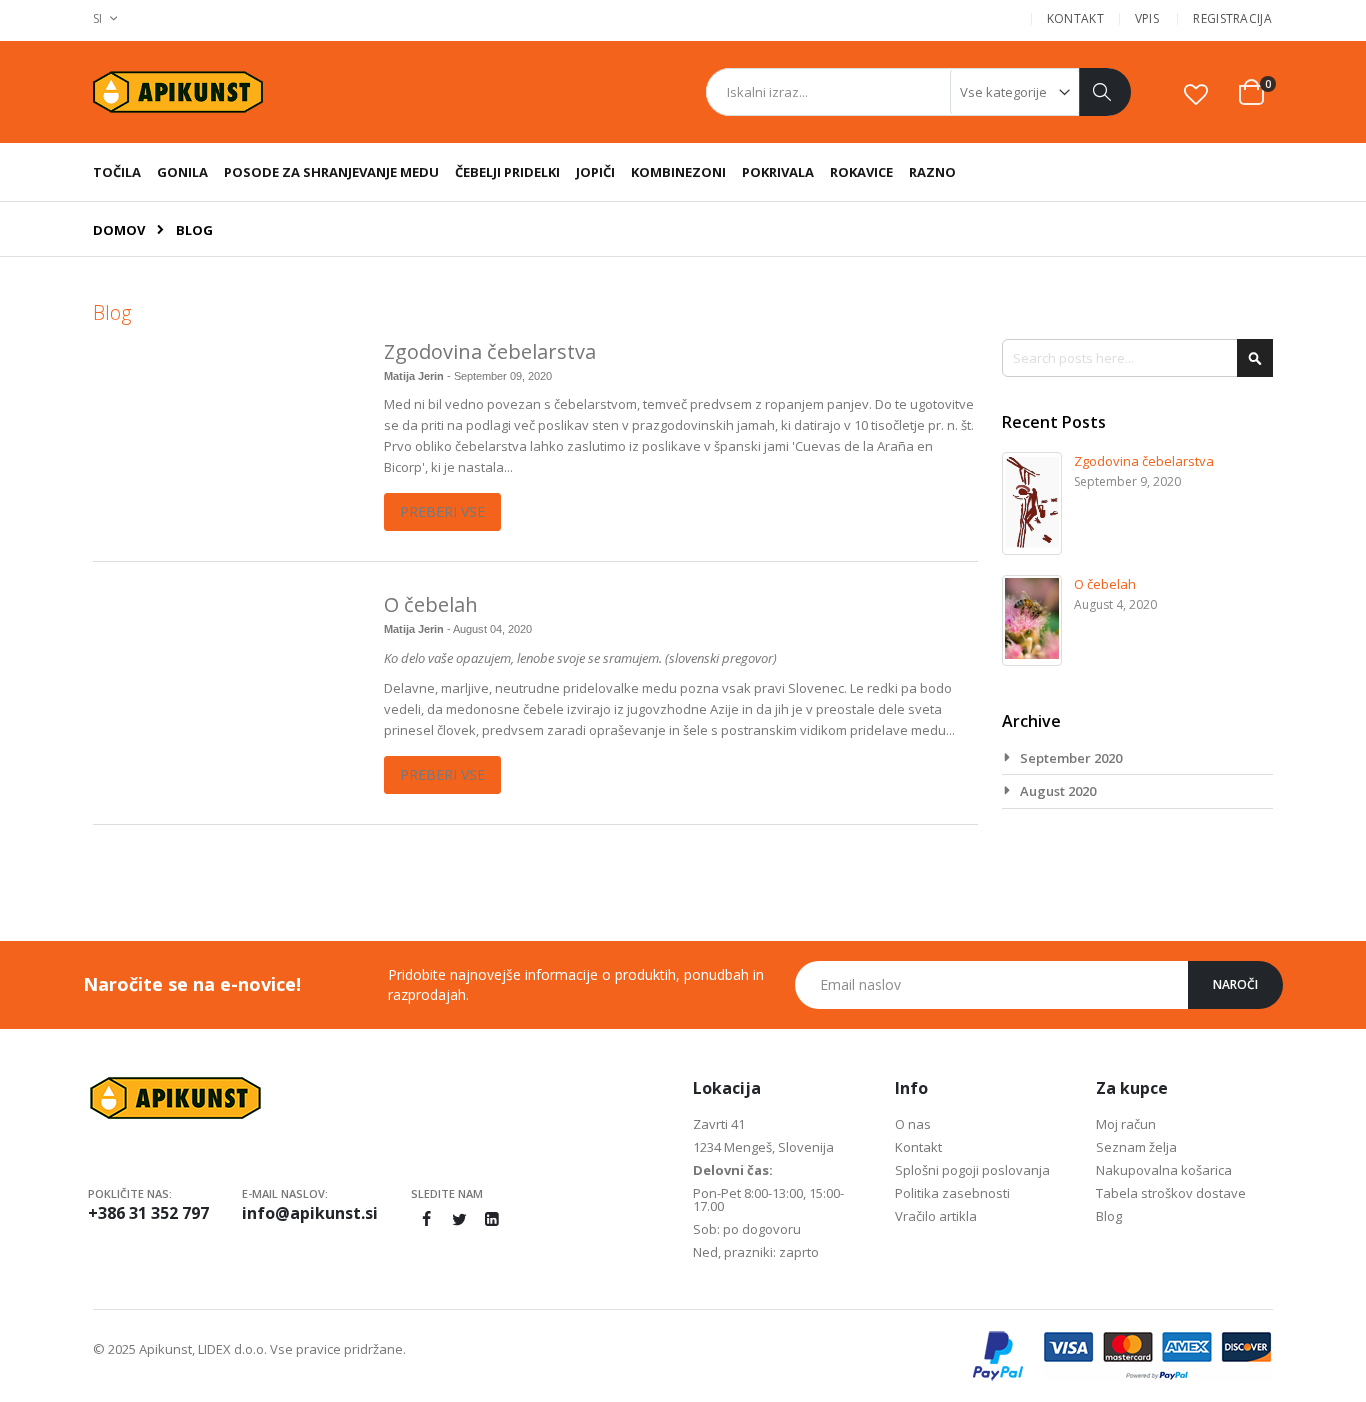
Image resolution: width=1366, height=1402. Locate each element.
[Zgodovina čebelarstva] (226, 432)
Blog (1109, 1216)
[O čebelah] (226, 685)
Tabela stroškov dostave (1171, 1193)
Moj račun (1126, 1124)
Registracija (1232, 19)
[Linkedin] (492, 1219)
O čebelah (431, 604)
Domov (119, 230)
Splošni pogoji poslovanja (972, 1170)
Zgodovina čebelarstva (490, 351)
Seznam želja (1136, 1147)
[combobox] (918, 92)
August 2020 (1058, 791)
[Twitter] (459, 1219)
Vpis (1147, 19)
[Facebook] (426, 1219)
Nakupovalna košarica (1164, 1170)
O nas (913, 1124)
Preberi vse (442, 511)
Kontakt (1075, 19)
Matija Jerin (415, 376)
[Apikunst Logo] (178, 92)
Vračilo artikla (936, 1216)
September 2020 (1071, 758)
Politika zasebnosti (952, 1193)
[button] (1196, 94)
